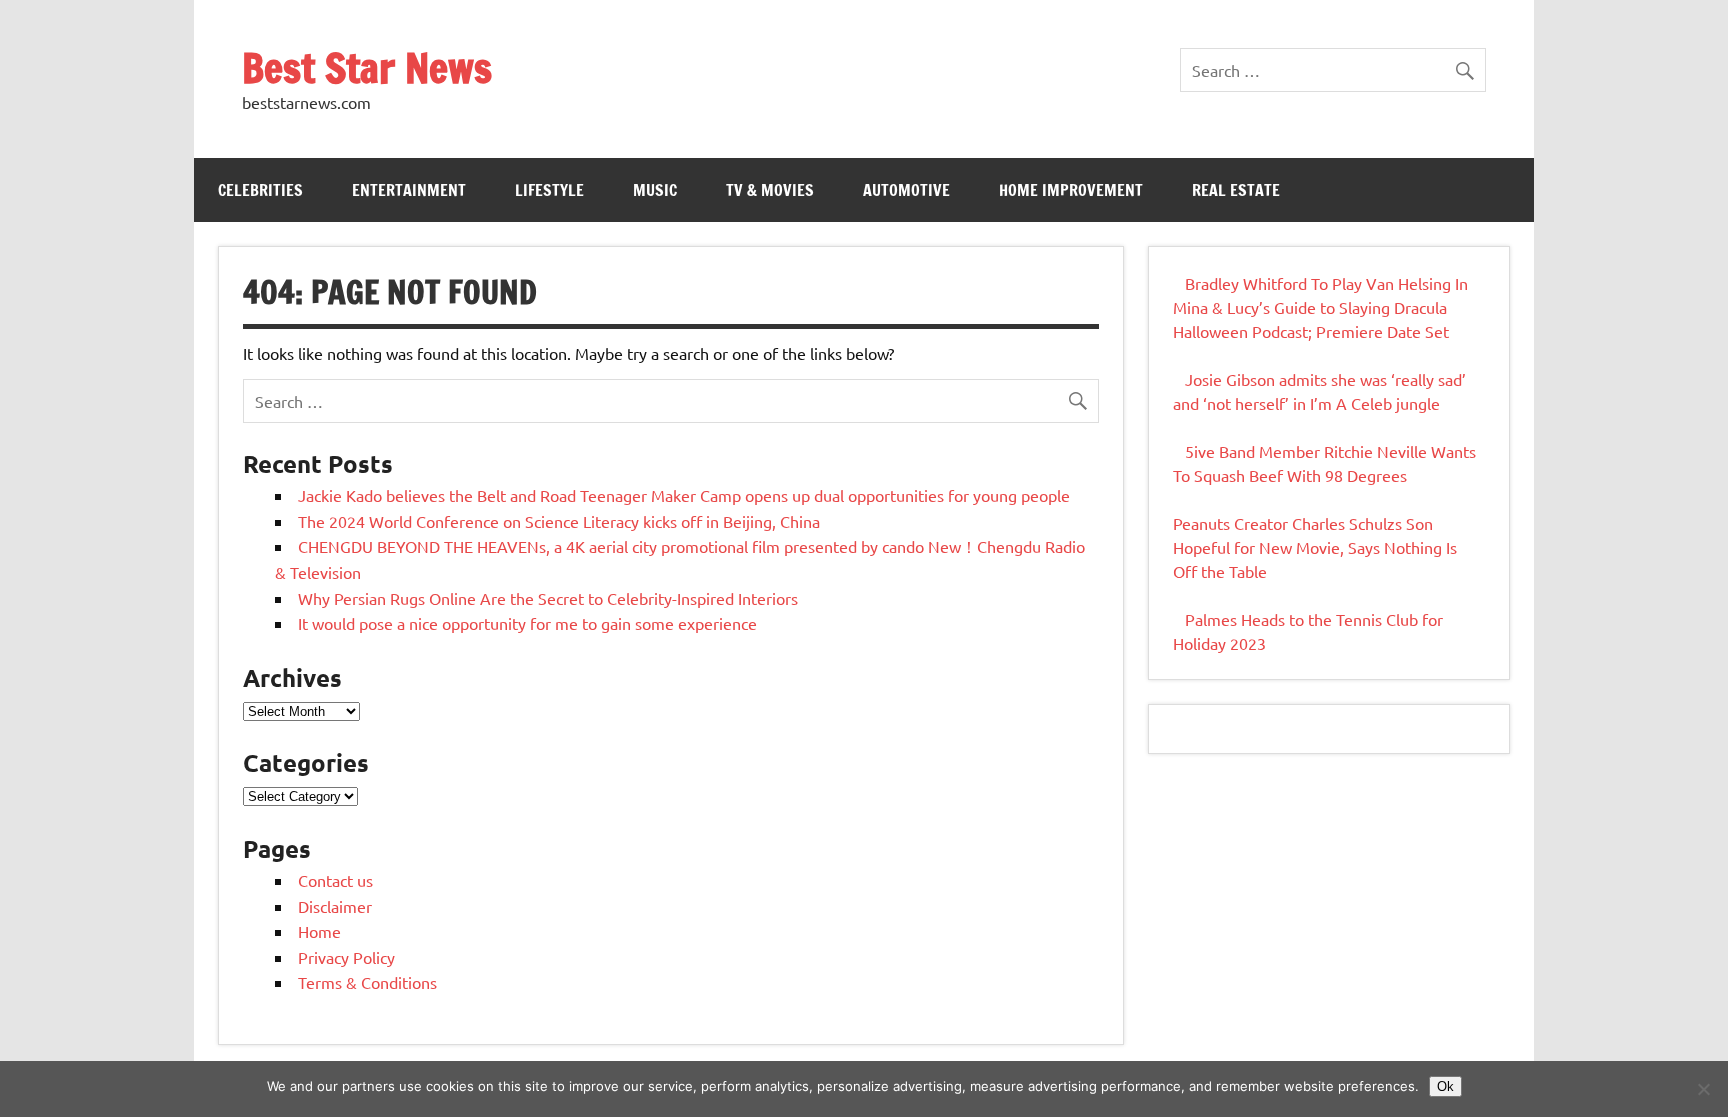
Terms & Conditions (367, 982)
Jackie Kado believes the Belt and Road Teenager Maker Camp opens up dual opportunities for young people (684, 495)
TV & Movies (770, 190)
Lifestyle (549, 190)
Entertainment (409, 190)
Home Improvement (1071, 190)
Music (655, 190)
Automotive (906, 190)
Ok (1445, 1086)
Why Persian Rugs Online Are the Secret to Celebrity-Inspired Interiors (548, 598)
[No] (1703, 1089)
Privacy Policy (346, 957)
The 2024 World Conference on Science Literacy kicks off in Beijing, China (559, 521)
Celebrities (260, 190)
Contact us (335, 880)
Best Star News (367, 67)
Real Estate (1236, 190)
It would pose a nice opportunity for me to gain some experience (527, 623)
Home (319, 931)
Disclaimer (335, 906)
